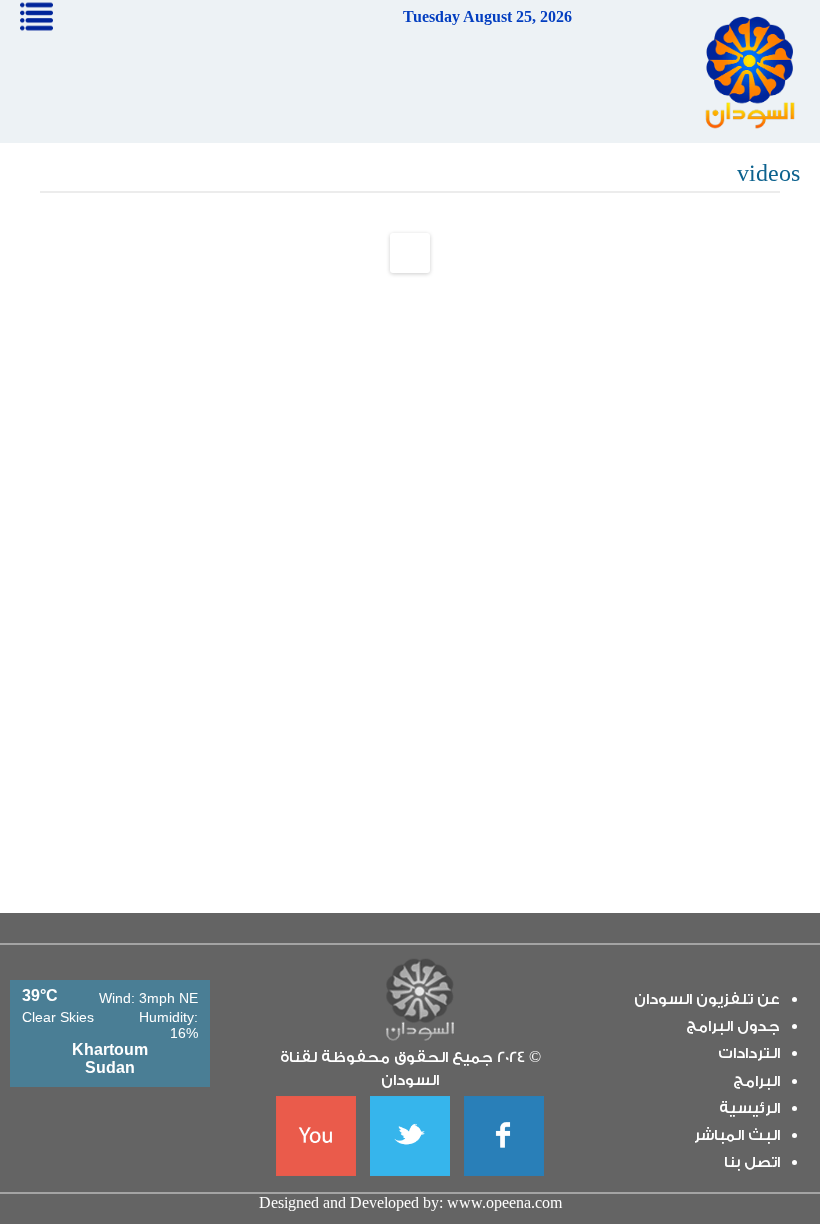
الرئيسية (749, 1108)
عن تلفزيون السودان (707, 999)
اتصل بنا (752, 1162)
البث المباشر (737, 1135)
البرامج (756, 1081)
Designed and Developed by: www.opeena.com (410, 1202)
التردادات (749, 1053)
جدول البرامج (733, 1026)
